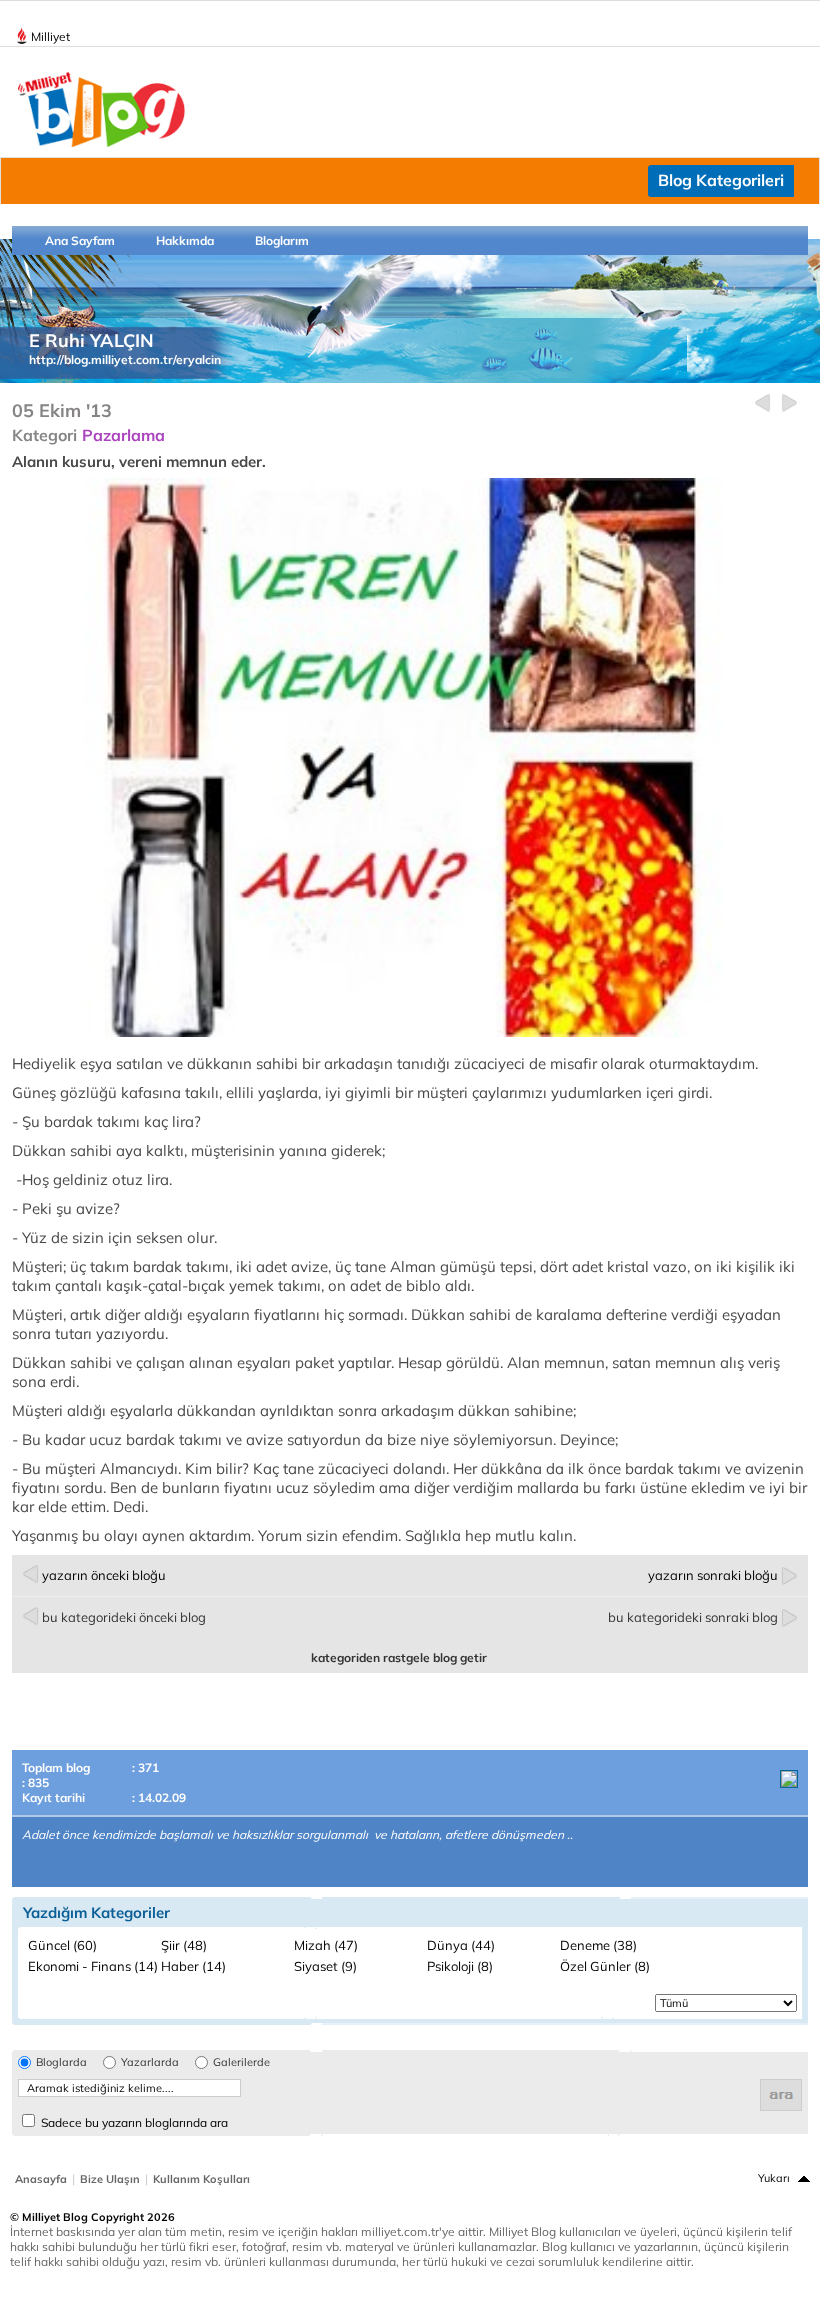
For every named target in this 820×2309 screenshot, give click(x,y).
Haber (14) (193, 1966)
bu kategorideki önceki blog (124, 1617)
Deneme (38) (598, 1945)
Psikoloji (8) (460, 1966)
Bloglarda (61, 2062)
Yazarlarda (150, 2062)
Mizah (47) (326, 1945)
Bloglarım (282, 240)
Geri (762, 403)
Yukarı (774, 2178)
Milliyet (50, 36)
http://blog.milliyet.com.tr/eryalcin (125, 359)
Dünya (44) (461, 1945)
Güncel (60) (62, 1945)
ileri (789, 403)
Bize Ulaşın (110, 2179)
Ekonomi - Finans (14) (93, 1966)
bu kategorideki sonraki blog (693, 1617)
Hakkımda (185, 240)
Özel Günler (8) (605, 1966)
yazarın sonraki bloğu (713, 1575)
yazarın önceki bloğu (104, 1575)
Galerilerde (241, 2062)
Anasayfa (41, 2179)
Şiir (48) (184, 1945)
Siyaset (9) (325, 1966)
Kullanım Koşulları (201, 2179)
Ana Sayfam (80, 240)
